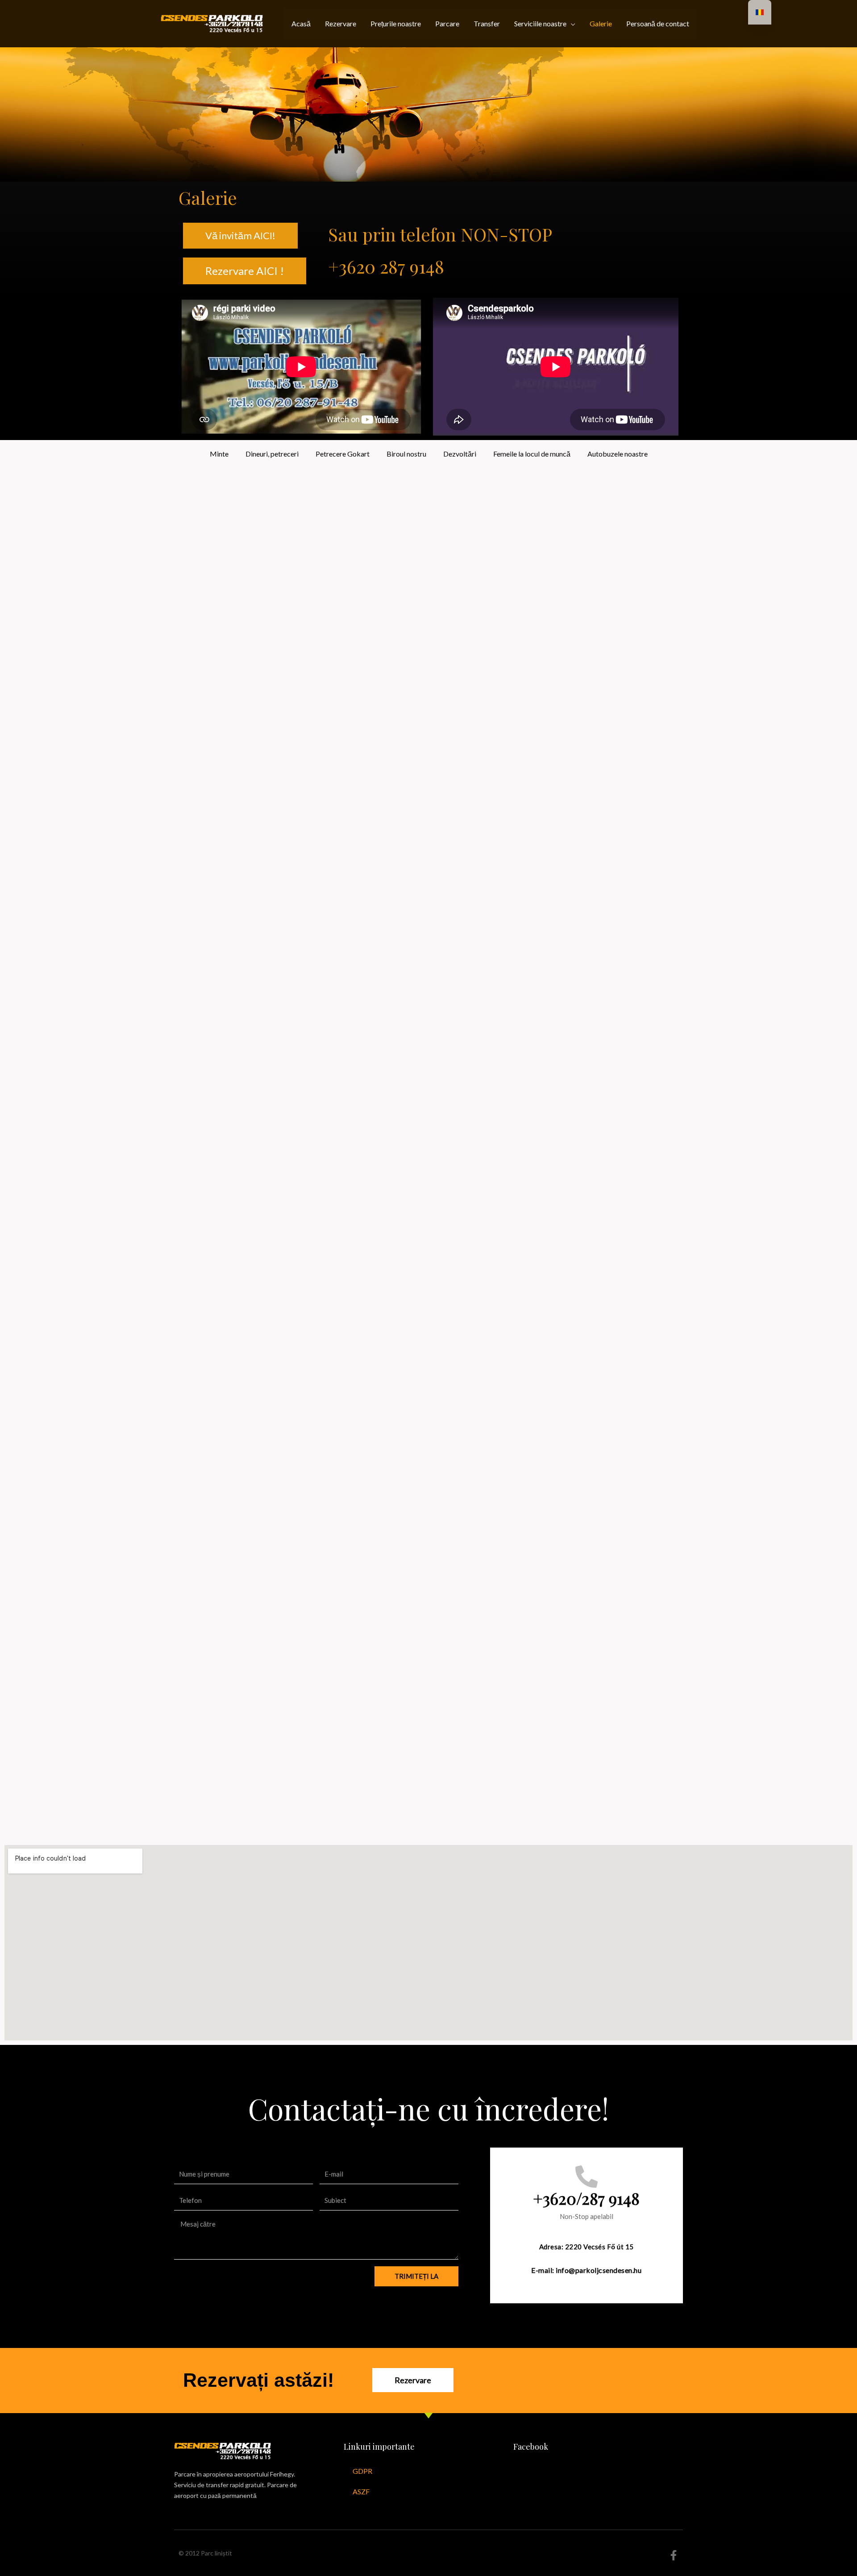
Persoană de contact (658, 23)
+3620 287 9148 (386, 266)
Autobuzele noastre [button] (618, 454)
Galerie (601, 23)
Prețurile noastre (396, 23)
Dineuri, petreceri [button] (272, 454)
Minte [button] (219, 454)
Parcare (447, 23)
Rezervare (341, 23)
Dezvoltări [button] (460, 454)
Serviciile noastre (540, 23)
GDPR (362, 2471)
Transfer (487, 23)
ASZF (361, 2491)
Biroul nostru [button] (406, 454)
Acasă (301, 23)
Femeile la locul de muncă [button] (532, 454)
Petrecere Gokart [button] (343, 454)
